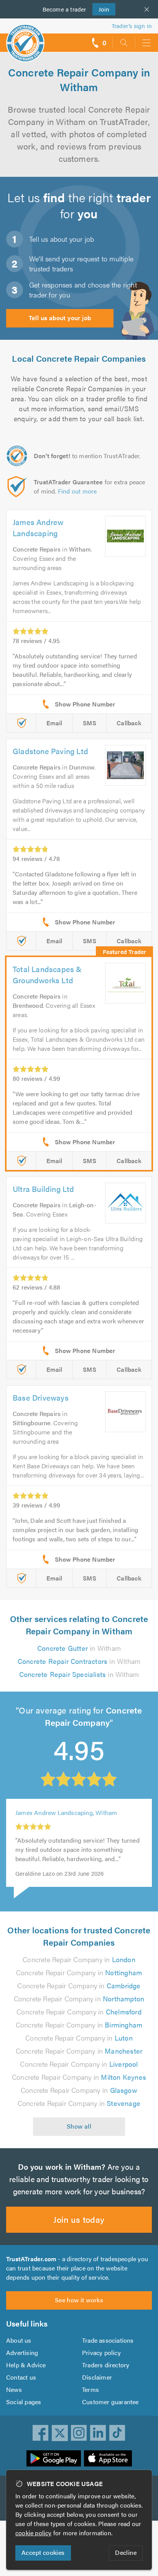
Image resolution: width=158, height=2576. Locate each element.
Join (101, 9)
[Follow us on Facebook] (41, 2433)
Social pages (24, 2402)
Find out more (77, 491)
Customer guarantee (110, 2402)
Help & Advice (26, 2365)
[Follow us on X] (60, 2433)
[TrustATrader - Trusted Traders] (25, 38)
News (14, 2389)
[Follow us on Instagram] (79, 2433)
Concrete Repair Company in (79, 1959)
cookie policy (34, 2533)
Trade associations (108, 2340)
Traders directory (106, 2365)
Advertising (22, 2352)
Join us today (79, 2219)
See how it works (79, 2300)
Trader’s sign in (132, 26)
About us (19, 2340)
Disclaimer (97, 2377)
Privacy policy (101, 2352)
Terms (91, 2389)
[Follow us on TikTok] (117, 2433)
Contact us (21, 2377)
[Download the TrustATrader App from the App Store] (108, 2458)
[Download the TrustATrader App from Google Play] (54, 2458)
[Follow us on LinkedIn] (98, 2433)
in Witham (79, 1648)
